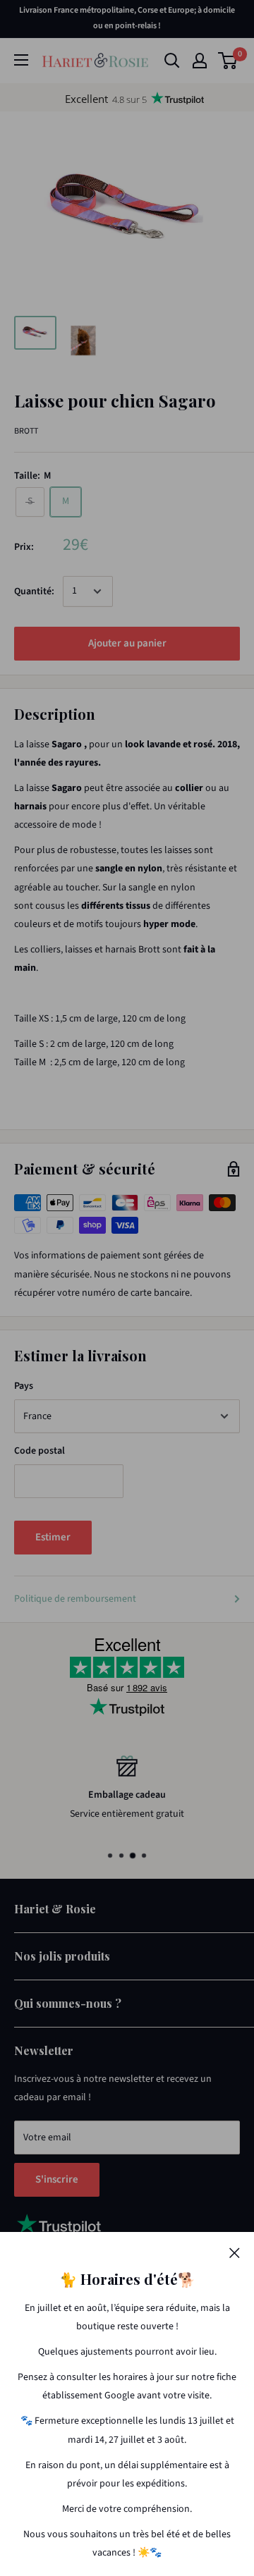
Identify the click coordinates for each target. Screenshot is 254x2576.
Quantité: (34, 591)
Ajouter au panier (127, 643)
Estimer (53, 1537)
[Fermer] (235, 2252)
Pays (24, 1386)
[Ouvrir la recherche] (172, 61)
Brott (26, 431)
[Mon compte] (200, 61)
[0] (228, 61)
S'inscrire (57, 2179)
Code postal (40, 1451)
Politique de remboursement (75, 1599)
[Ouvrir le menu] (21, 60)
